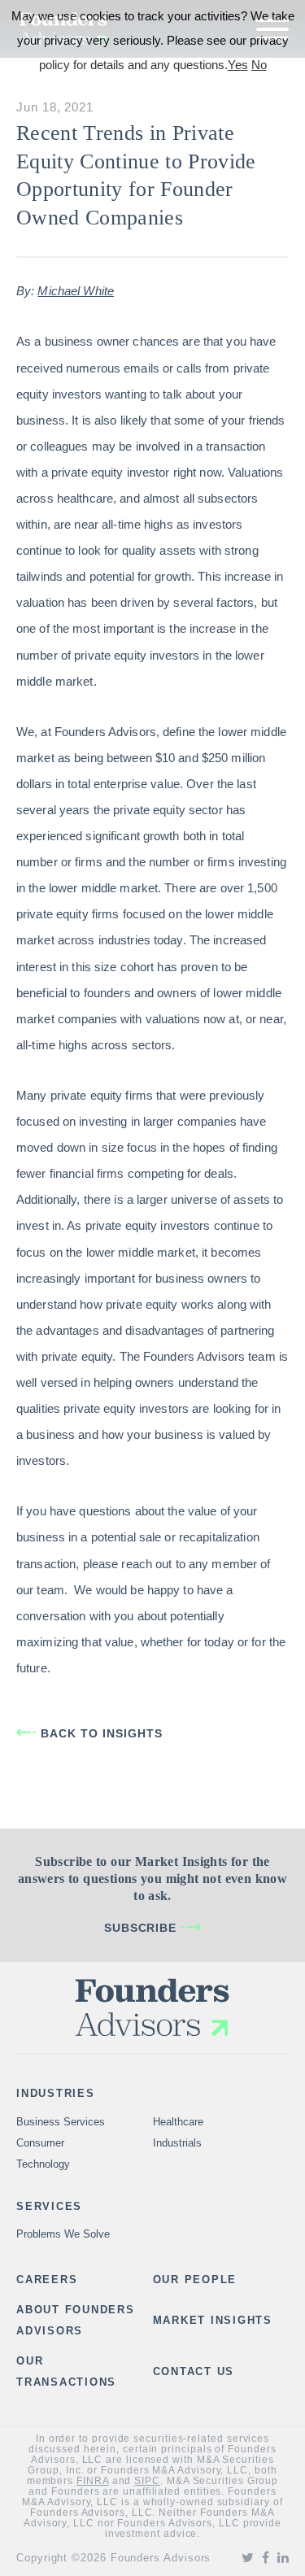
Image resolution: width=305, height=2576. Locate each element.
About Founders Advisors (76, 2320)
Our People (195, 2280)
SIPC (147, 2481)
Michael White (76, 291)
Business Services (61, 2122)
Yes (238, 65)
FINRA (93, 2481)
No (259, 65)
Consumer (40, 2143)
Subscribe (141, 1928)
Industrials (177, 2143)
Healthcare (178, 2122)
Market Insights (213, 2320)
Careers (47, 2280)
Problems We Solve (63, 2234)
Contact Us (194, 2371)
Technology (43, 2164)
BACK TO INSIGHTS (102, 1733)
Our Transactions (66, 2371)
